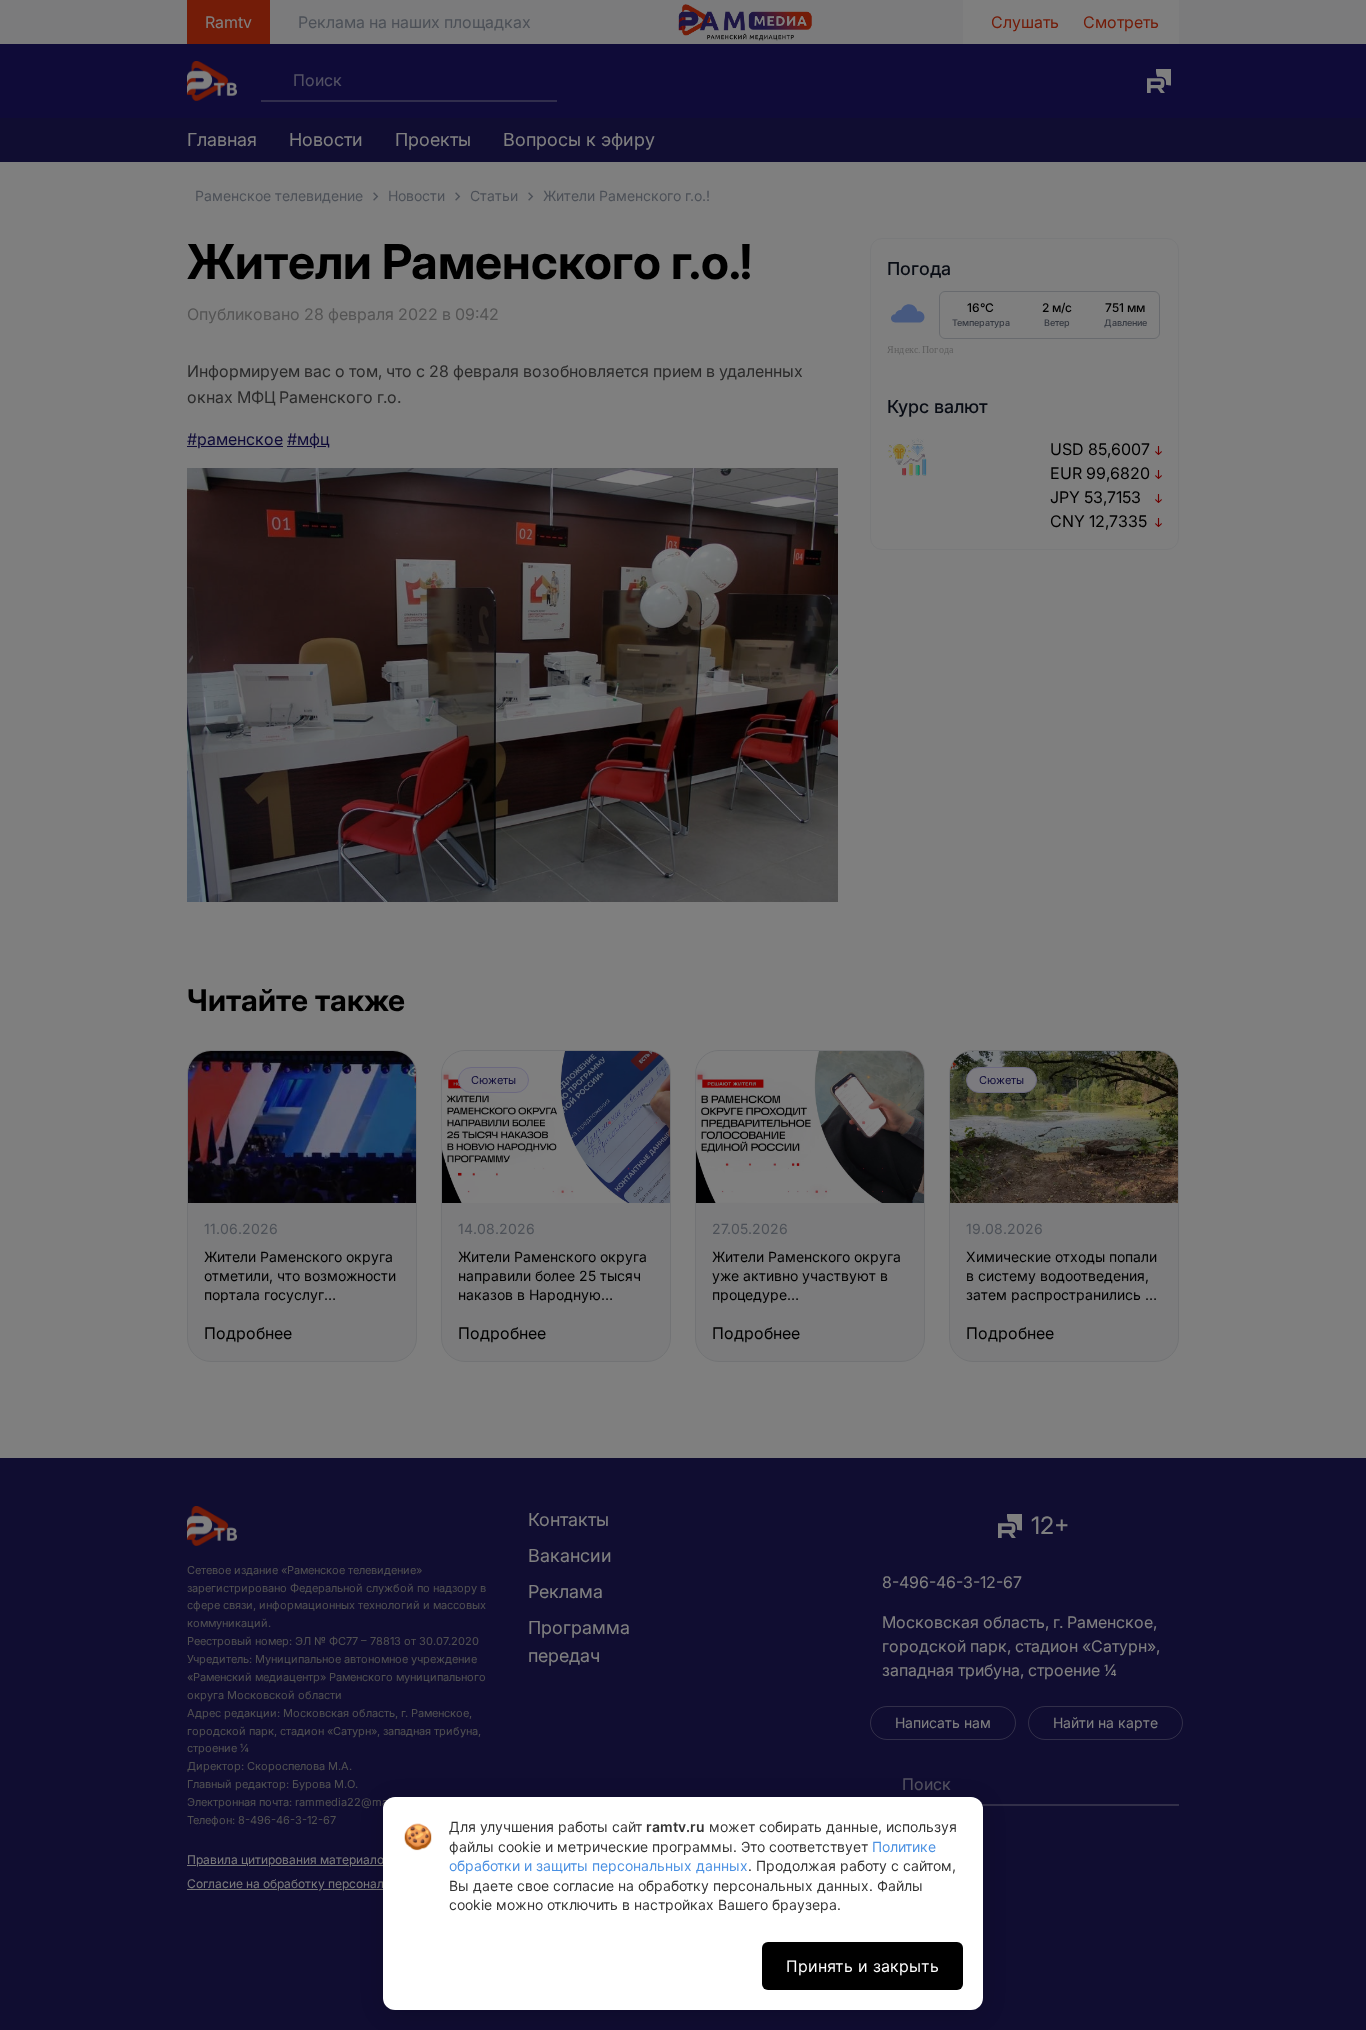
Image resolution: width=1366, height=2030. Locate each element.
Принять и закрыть (862, 1966)
